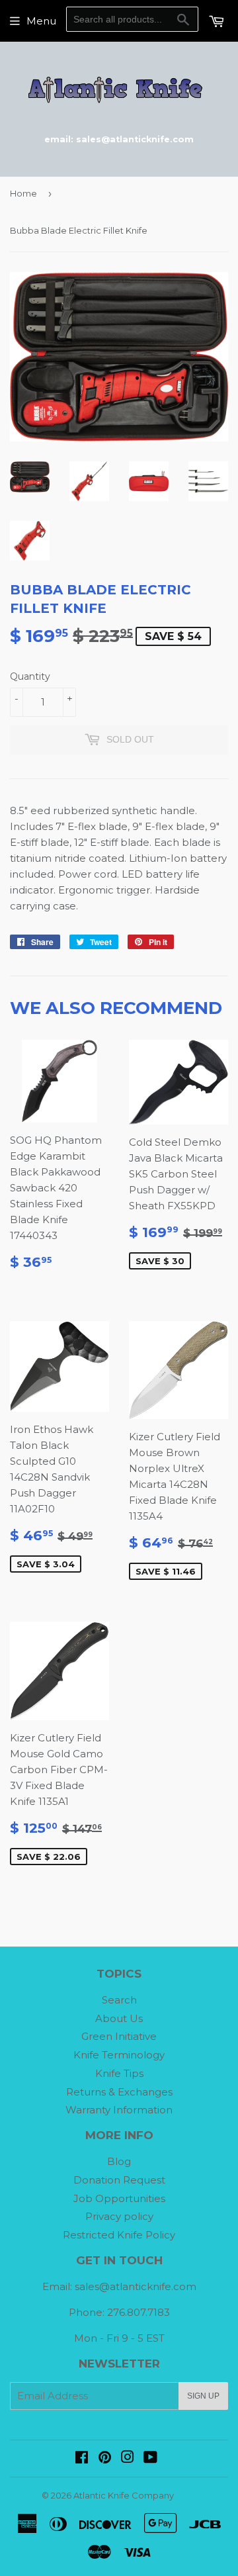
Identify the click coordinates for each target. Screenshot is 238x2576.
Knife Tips (119, 2073)
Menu (41, 21)
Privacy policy (119, 2216)
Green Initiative (119, 2036)
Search (119, 2000)
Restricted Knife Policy (119, 2235)
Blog (119, 2161)
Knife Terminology (119, 2055)
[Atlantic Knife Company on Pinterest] (105, 2459)
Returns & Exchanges (119, 2092)
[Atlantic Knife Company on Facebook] (82, 2459)
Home (23, 193)
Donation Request (119, 2180)
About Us (119, 2018)
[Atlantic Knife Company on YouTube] (150, 2459)
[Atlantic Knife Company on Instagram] (128, 2459)
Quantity (30, 676)
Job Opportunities (119, 2198)
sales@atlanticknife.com (136, 2286)
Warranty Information (119, 2110)
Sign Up (203, 2396)
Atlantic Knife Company (124, 2495)
